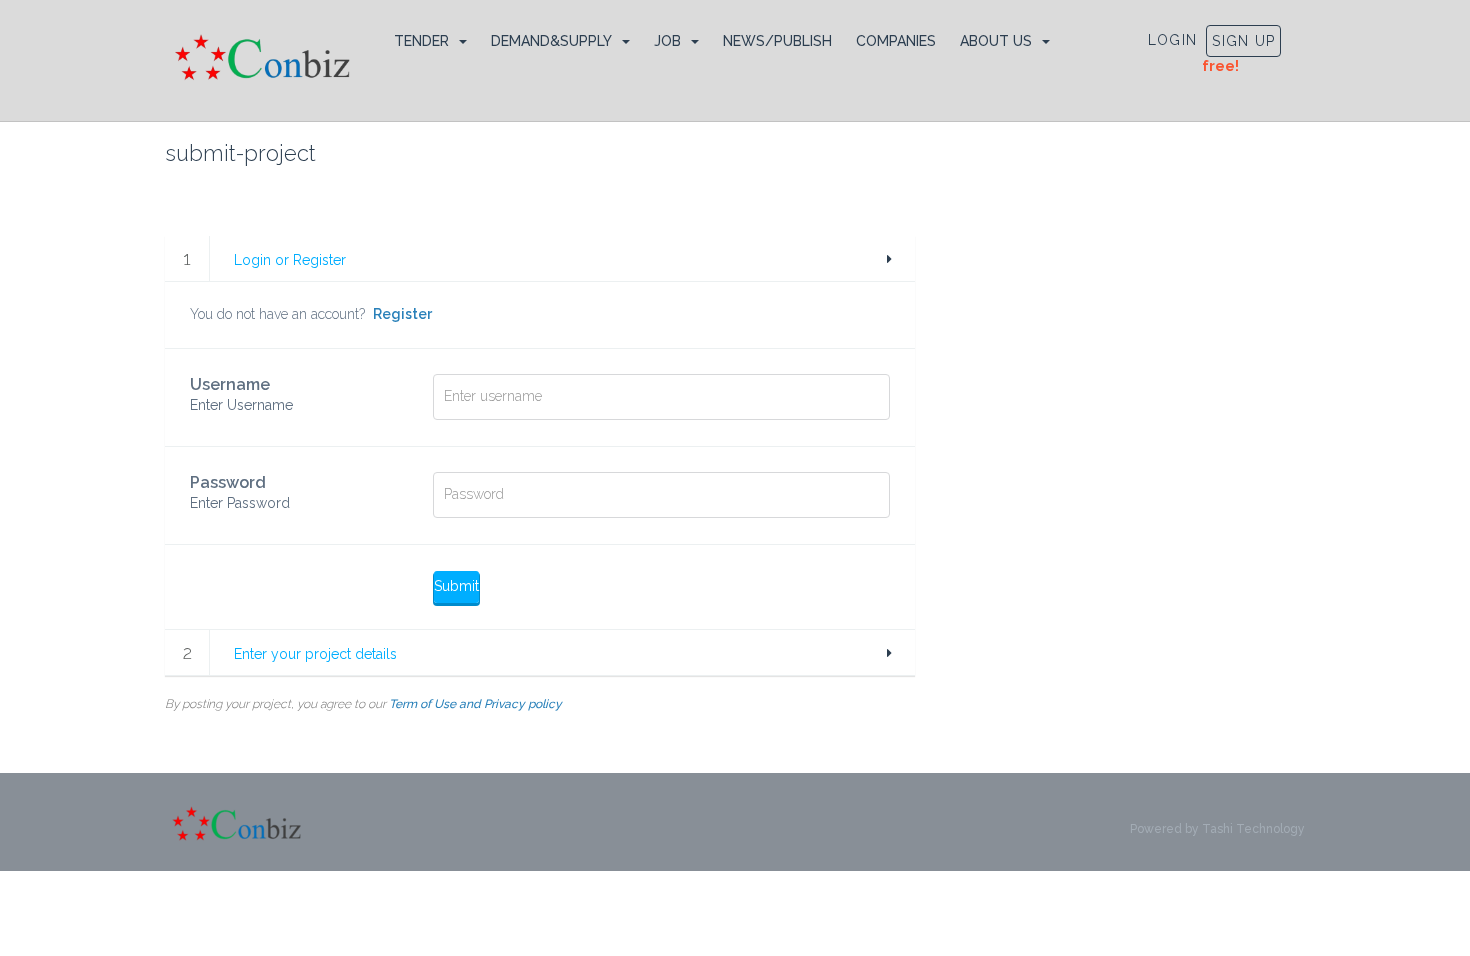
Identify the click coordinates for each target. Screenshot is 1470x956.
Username (241, 394)
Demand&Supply (551, 41)
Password (240, 492)
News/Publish (777, 41)
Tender (421, 41)
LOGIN (1173, 40)
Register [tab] (402, 314)
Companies (896, 41)
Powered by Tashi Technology (1217, 829)
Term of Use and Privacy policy (475, 704)
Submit (456, 586)
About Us (996, 41)
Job (667, 41)
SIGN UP (1243, 41)
